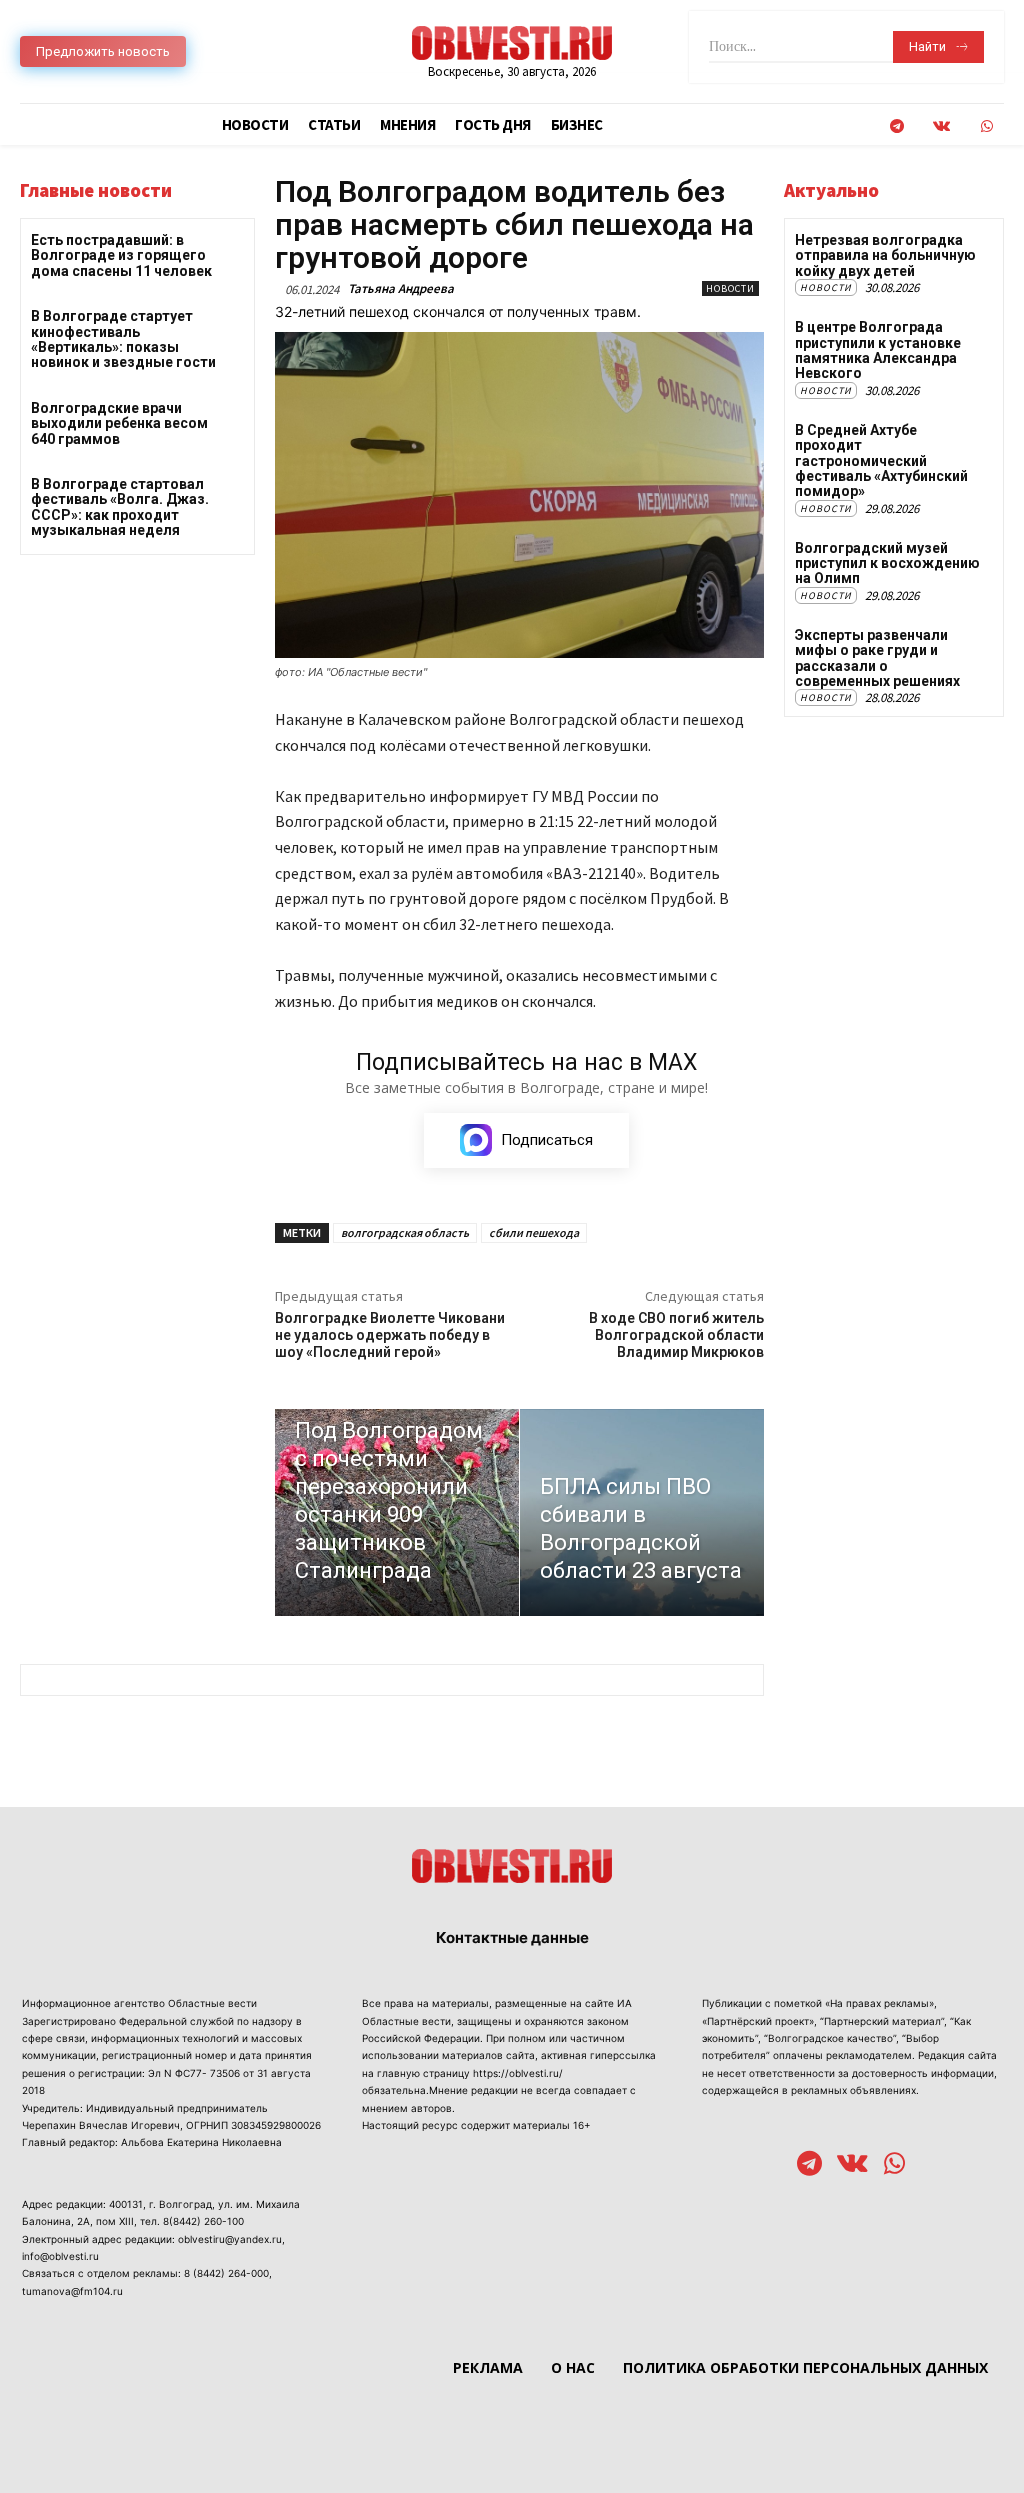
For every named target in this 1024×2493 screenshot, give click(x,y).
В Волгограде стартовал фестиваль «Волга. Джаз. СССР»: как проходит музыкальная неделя (120, 507)
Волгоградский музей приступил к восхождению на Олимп (887, 563)
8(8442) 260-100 (203, 2221)
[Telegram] (896, 126)
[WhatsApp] (986, 126)
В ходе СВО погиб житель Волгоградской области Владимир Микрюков (676, 1335)
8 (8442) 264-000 (226, 2273)
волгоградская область (405, 1232)
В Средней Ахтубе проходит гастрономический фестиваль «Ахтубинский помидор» (881, 461)
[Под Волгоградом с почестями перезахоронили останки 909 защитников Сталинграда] (397, 1513)
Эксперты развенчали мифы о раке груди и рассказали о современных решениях (877, 658)
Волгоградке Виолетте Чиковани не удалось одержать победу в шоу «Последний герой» (390, 1335)
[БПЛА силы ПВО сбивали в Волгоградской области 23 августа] (642, 1513)
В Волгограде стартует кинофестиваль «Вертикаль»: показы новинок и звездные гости (123, 339)
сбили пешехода (534, 1232)
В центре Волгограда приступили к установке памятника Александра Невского (878, 350)
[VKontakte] (941, 126)
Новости (730, 288)
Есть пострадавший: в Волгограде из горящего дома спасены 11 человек (121, 255)
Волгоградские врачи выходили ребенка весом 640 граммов (119, 423)
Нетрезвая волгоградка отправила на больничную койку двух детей (885, 255)
